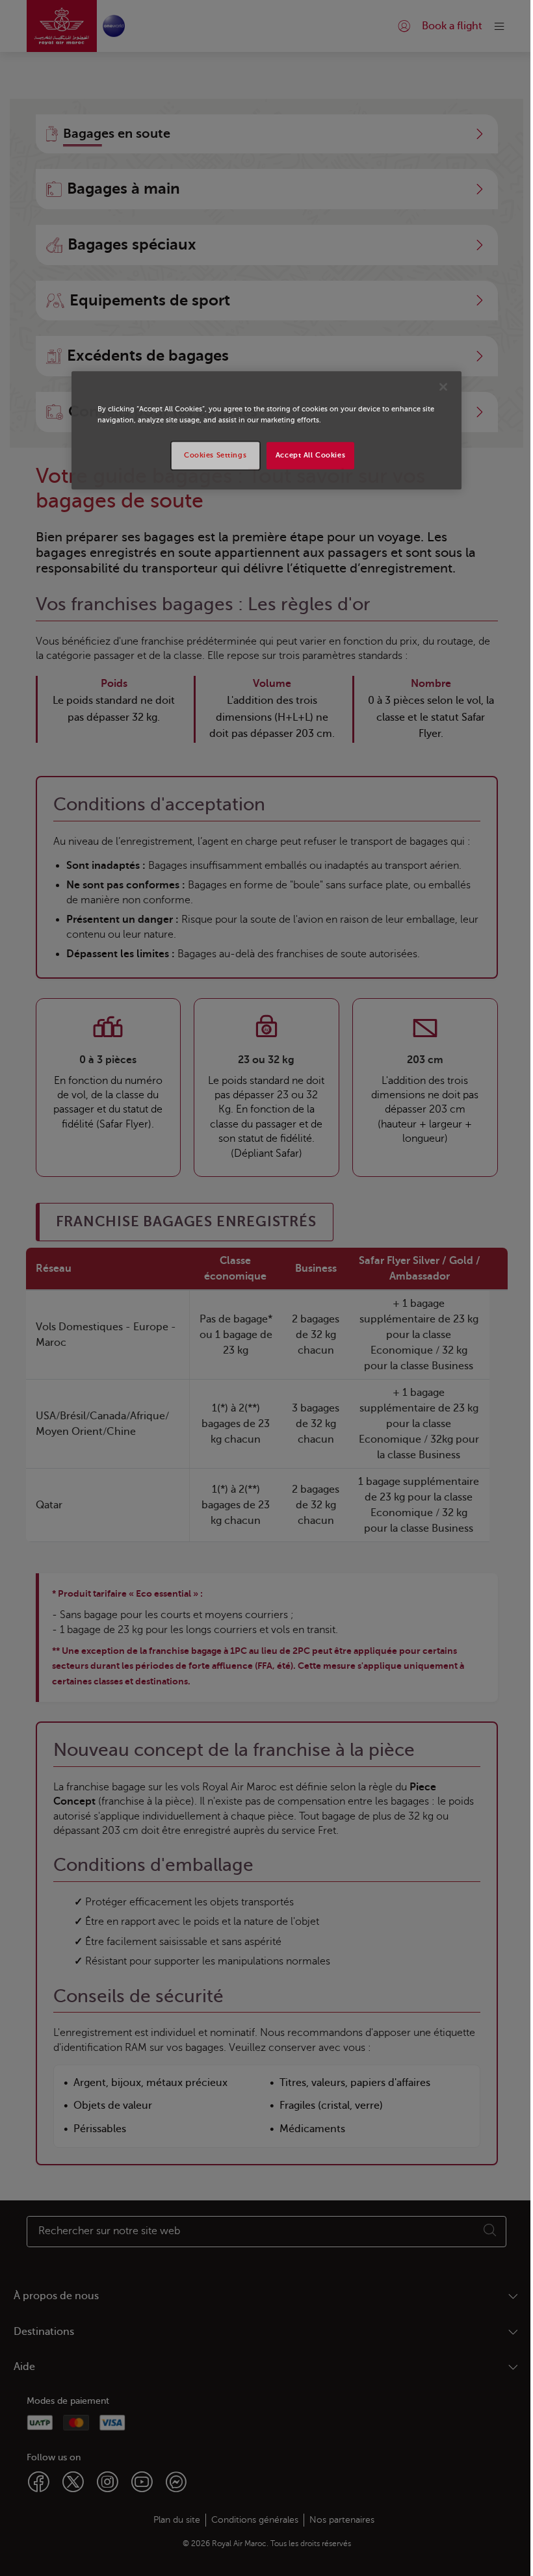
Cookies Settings (215, 455)
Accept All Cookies (310, 455)
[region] (266, 430)
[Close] (443, 387)
